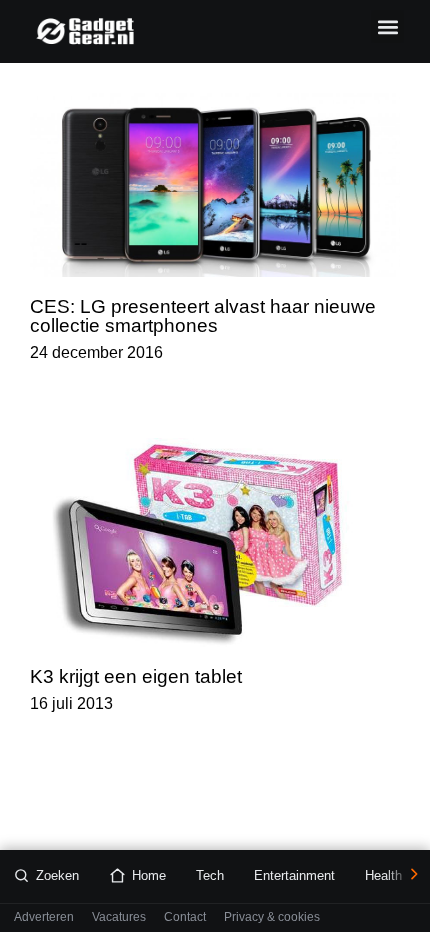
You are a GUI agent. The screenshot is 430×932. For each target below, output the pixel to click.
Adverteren (44, 917)
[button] (387, 26)
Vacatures (119, 917)
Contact (185, 917)
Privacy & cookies (272, 917)
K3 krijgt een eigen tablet (136, 676)
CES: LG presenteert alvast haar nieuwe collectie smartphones (203, 316)
